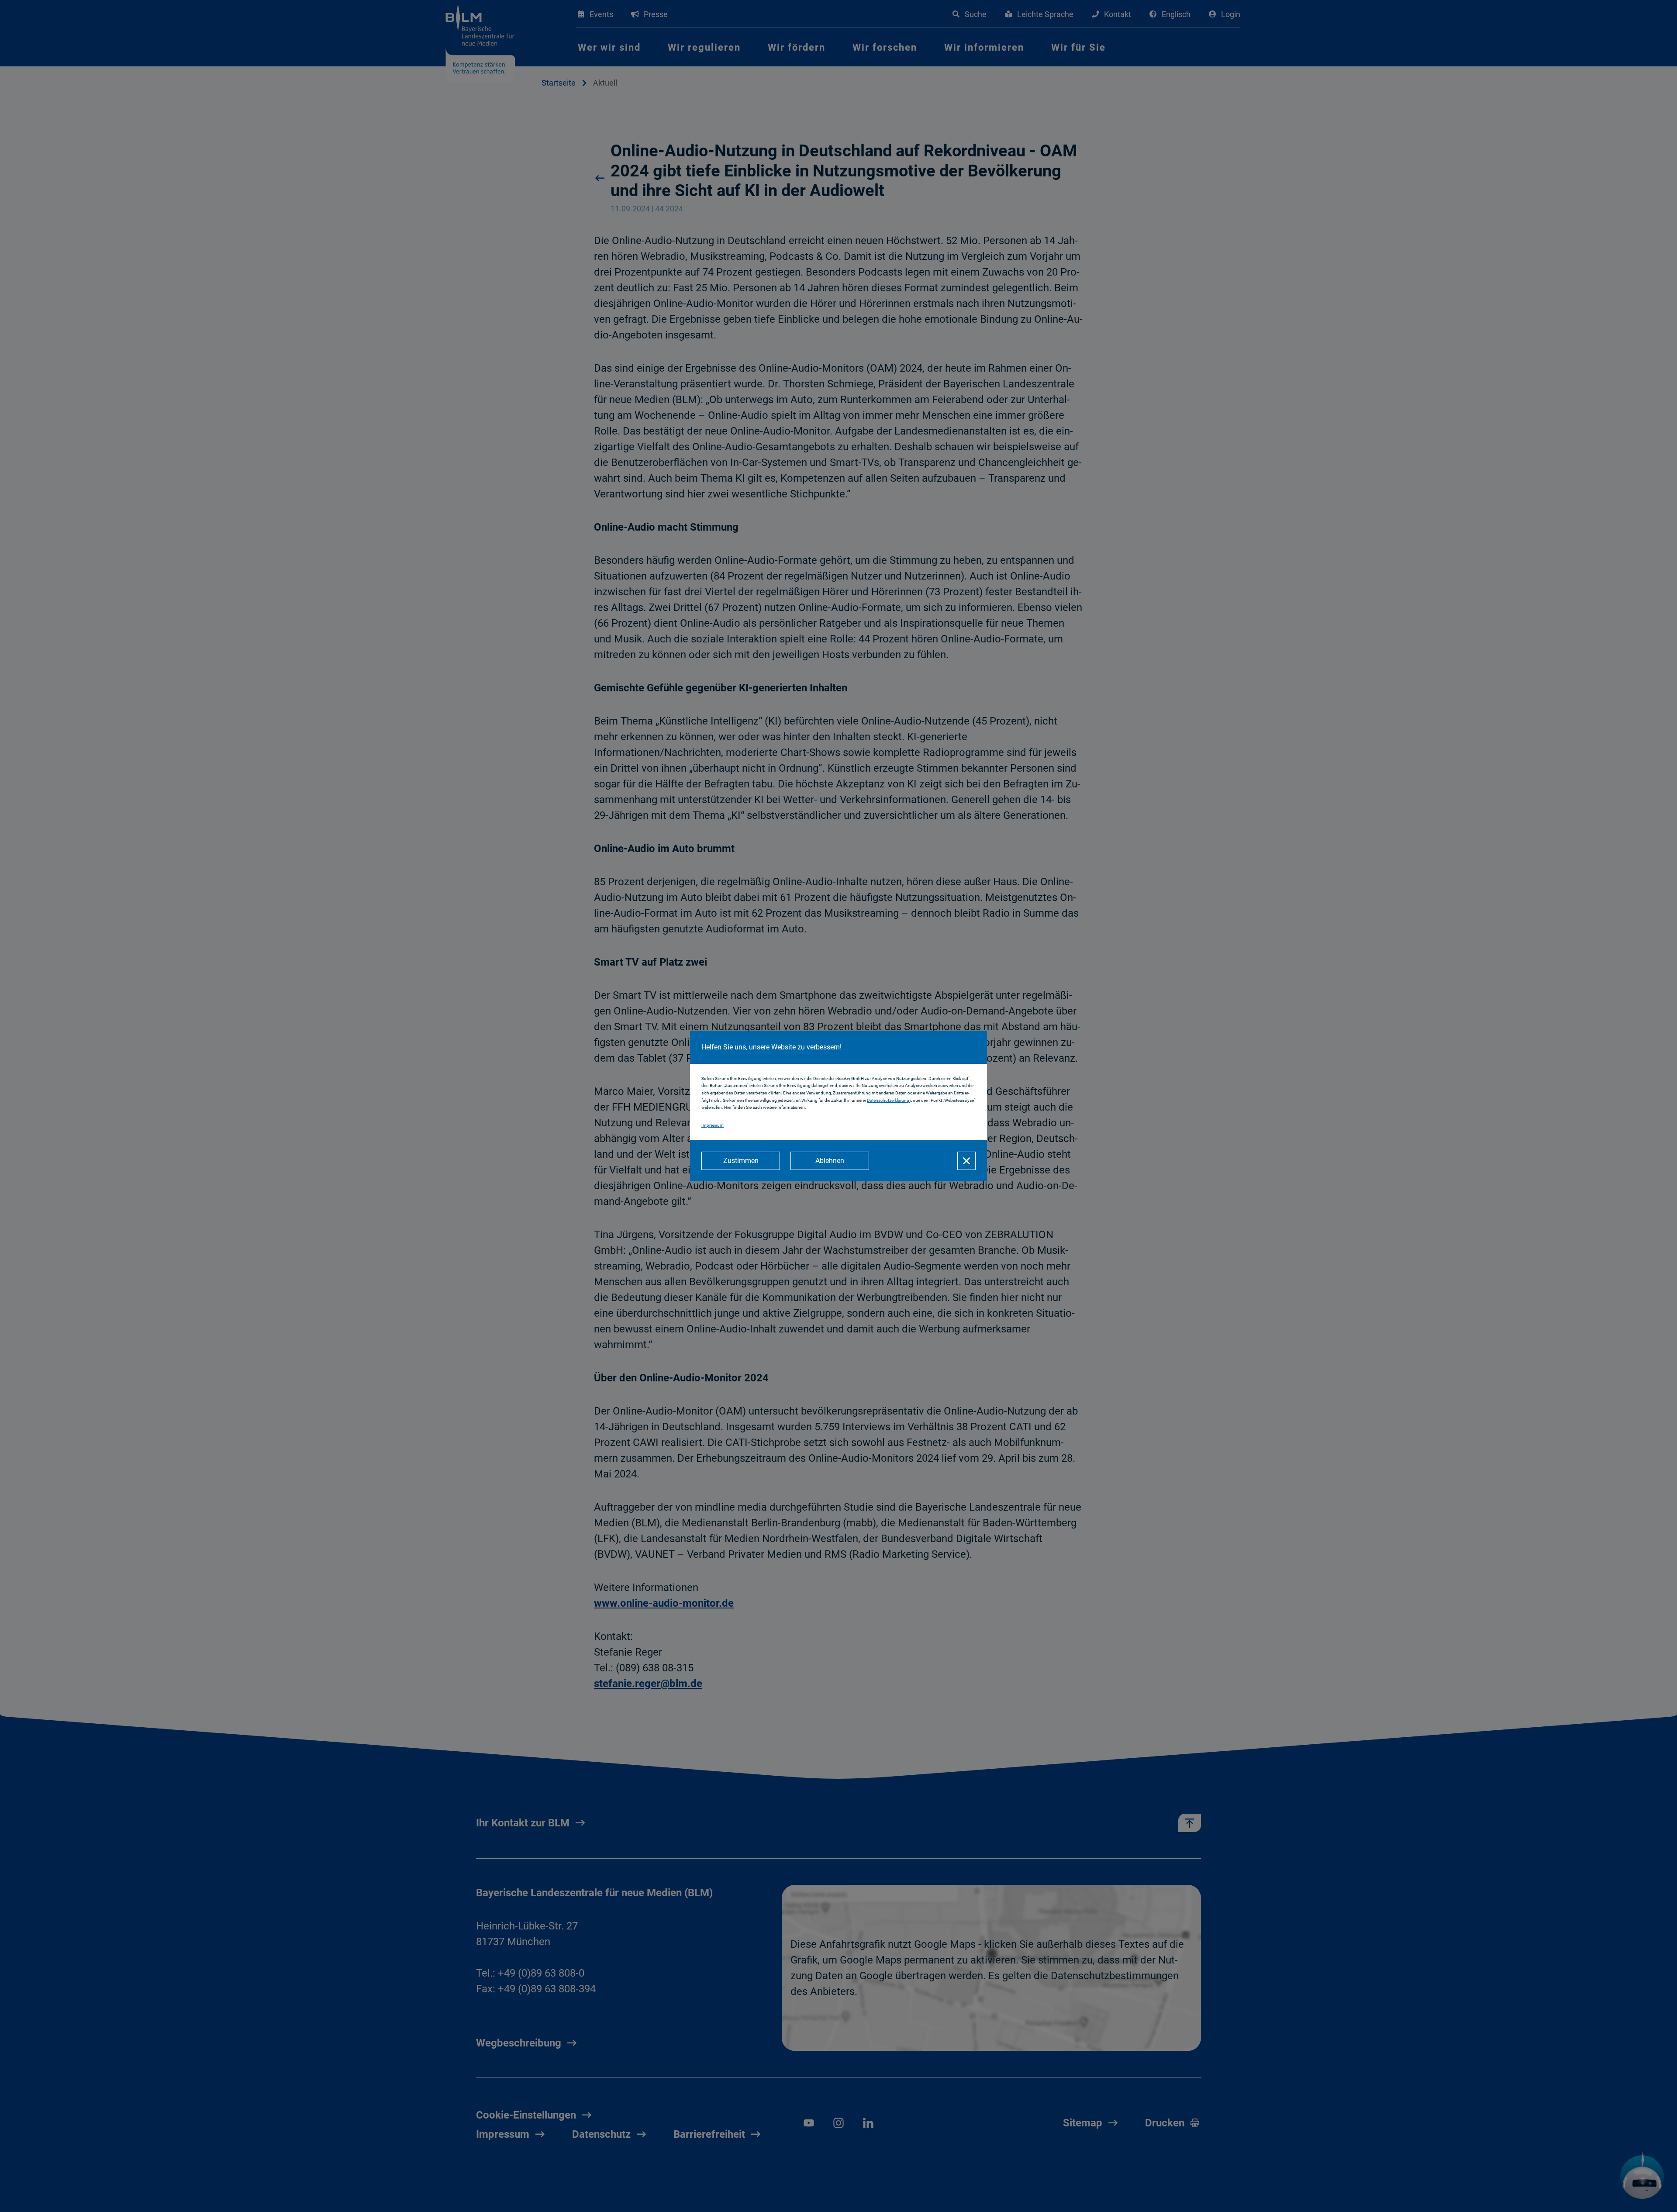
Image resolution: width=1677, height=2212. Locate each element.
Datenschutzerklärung (889, 1100)
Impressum (713, 1125)
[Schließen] (966, 1161)
